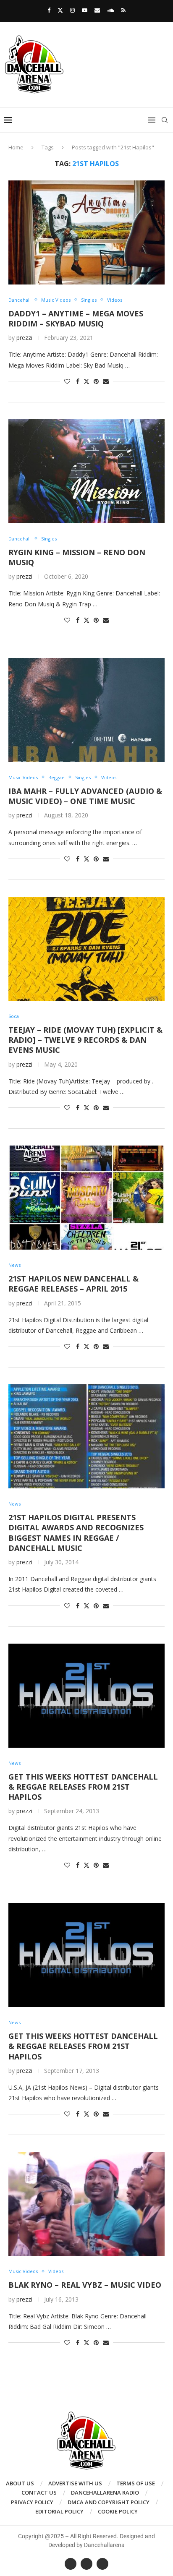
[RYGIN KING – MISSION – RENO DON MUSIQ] (86, 471)
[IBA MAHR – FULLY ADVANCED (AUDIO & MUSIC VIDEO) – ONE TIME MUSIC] (86, 710)
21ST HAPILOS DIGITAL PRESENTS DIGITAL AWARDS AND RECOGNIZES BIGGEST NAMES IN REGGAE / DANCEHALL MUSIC (76, 1533)
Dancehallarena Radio (105, 2492)
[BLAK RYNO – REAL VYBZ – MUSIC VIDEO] (86, 2204)
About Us (20, 2483)
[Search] (165, 120)
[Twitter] (60, 10)
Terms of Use (136, 2483)
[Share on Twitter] (86, 381)
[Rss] (123, 10)
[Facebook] (49, 10)
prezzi (24, 338)
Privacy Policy (32, 2502)
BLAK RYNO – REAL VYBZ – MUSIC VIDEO (85, 2285)
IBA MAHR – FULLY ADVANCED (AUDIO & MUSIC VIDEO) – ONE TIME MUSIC (85, 796)
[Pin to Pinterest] (96, 381)
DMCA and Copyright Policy (109, 2502)
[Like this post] (67, 381)
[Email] (97, 10)
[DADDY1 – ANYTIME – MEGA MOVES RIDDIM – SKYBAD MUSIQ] (86, 232)
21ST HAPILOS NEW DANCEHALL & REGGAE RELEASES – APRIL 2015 (73, 1284)
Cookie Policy (118, 2511)
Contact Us (39, 2492)
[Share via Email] (106, 381)
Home (16, 147)
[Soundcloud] (111, 10)
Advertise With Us (75, 2483)
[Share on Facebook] (78, 381)
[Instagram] (72, 10)
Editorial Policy (59, 2511)
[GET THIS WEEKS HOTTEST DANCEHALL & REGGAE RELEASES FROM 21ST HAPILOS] (86, 1696)
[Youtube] (85, 10)
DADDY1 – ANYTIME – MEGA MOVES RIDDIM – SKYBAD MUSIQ (76, 318)
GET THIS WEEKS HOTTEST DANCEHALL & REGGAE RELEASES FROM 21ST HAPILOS (83, 1787)
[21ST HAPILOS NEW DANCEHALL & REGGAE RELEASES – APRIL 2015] (86, 1198)
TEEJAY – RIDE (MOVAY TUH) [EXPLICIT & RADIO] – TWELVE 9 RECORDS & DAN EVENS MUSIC (85, 1040)
